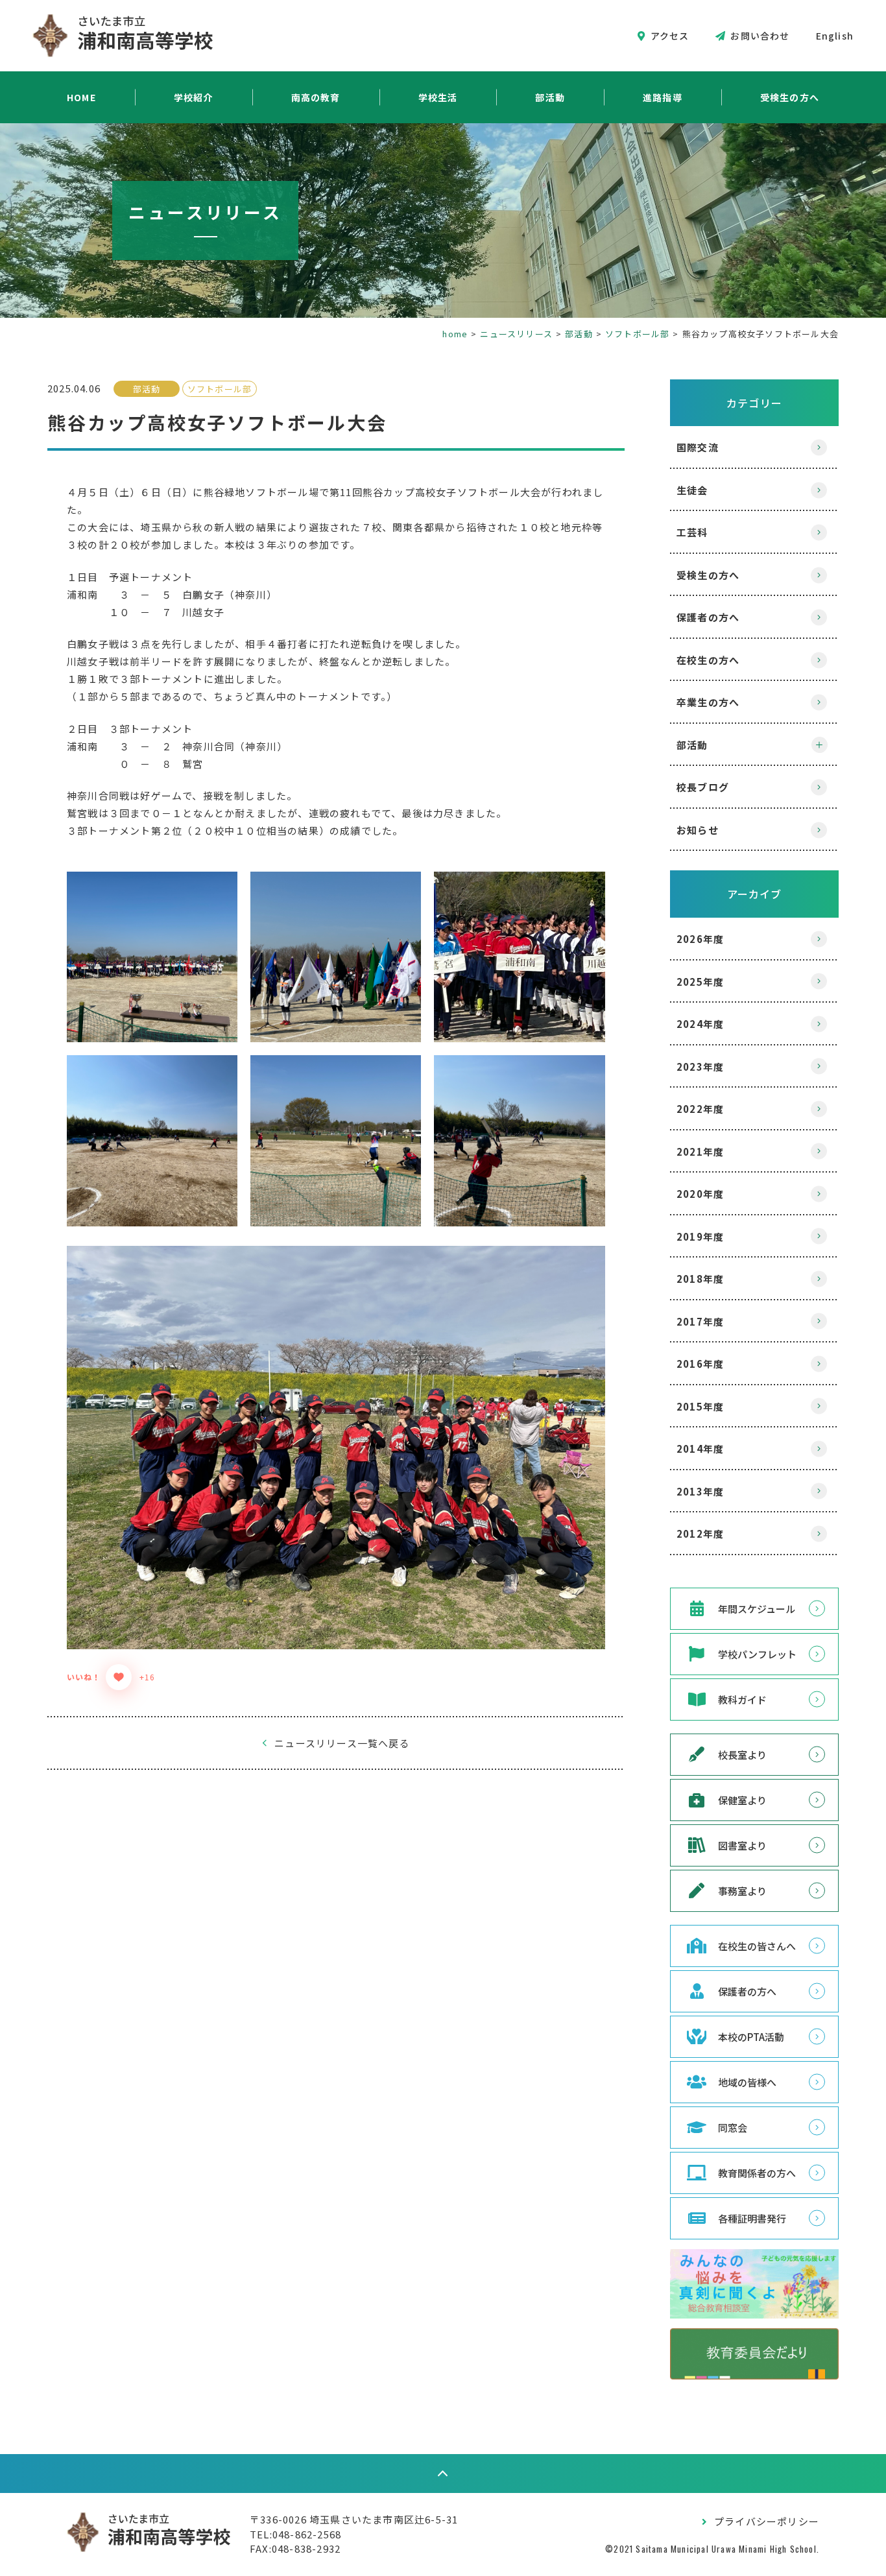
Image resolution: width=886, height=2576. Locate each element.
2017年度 (700, 1321)
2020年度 (700, 1194)
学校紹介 (194, 97)
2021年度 (700, 1151)
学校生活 (438, 97)
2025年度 (700, 982)
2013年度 (700, 1491)
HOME (81, 97)
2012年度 (700, 1533)
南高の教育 (316, 97)
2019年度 (700, 1236)
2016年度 (700, 1364)
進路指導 (663, 97)
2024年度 (700, 1024)
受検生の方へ (790, 97)
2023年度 (700, 1067)
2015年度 (700, 1406)
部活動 (550, 97)
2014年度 (700, 1449)
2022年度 (700, 1109)
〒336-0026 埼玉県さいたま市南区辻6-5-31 (354, 2519)
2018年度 (700, 1279)
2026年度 (700, 939)
